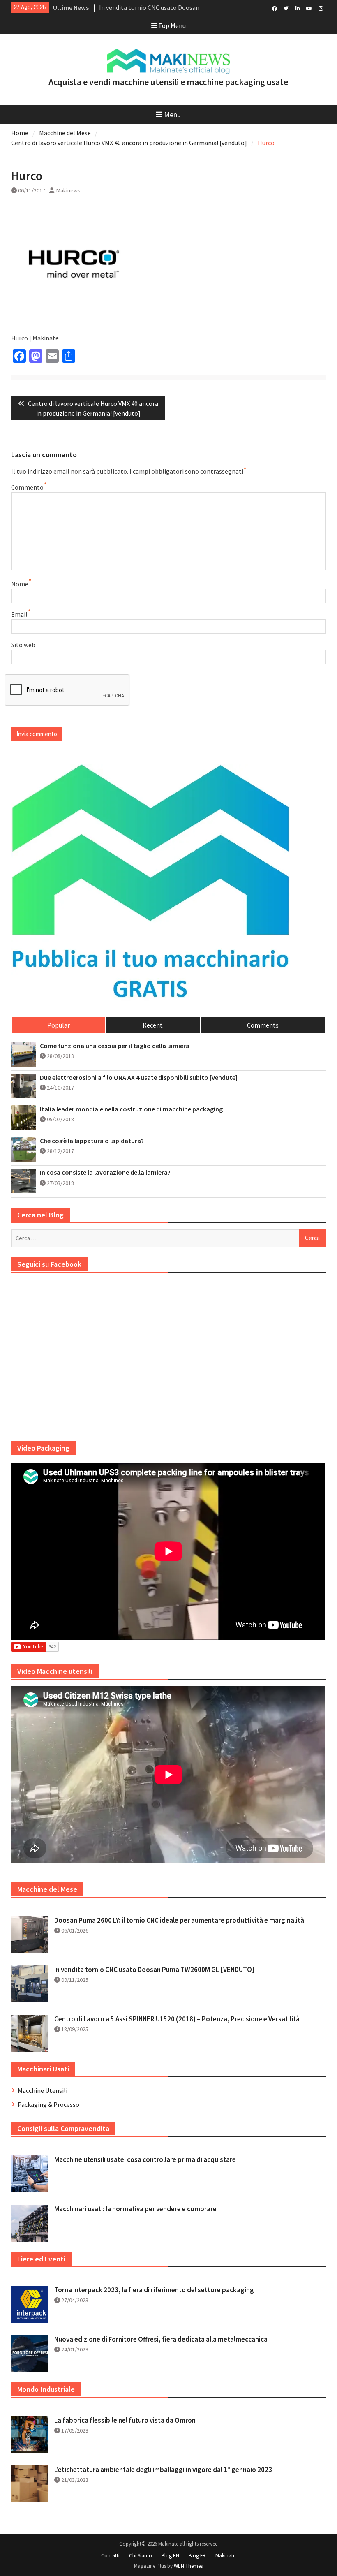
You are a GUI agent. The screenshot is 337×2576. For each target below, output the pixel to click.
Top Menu (172, 25)
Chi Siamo (141, 2556)
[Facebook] (275, 8)
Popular (59, 1025)
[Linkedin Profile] (298, 8)
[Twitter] (286, 8)
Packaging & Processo (48, 2104)
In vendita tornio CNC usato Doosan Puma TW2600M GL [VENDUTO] (154, 1970)
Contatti (110, 2556)
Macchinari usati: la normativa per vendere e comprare (135, 2209)
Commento (27, 487)
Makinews (68, 190)
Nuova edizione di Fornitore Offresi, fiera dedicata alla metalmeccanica (161, 2339)
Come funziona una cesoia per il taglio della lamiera (115, 1046)
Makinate (225, 2556)
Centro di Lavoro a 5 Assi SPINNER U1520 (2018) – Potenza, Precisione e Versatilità (177, 2019)
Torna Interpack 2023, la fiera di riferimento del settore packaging (154, 2290)
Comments (263, 1025)
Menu (172, 115)
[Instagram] (321, 8)
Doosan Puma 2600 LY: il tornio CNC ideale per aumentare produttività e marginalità (179, 1920)
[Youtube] (309, 8)
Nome (20, 584)
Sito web (23, 645)
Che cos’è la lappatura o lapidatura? (92, 1141)
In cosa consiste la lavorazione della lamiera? (105, 1172)
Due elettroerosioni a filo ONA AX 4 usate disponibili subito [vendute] (139, 1077)
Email (19, 614)
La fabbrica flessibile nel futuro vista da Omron (125, 2420)
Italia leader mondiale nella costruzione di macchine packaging (131, 1109)
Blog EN (170, 2556)
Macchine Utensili (43, 2090)
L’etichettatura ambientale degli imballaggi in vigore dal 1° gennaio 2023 (163, 2470)
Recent (153, 1025)
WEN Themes (188, 2566)
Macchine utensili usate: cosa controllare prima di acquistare (145, 2159)
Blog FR (197, 2556)
